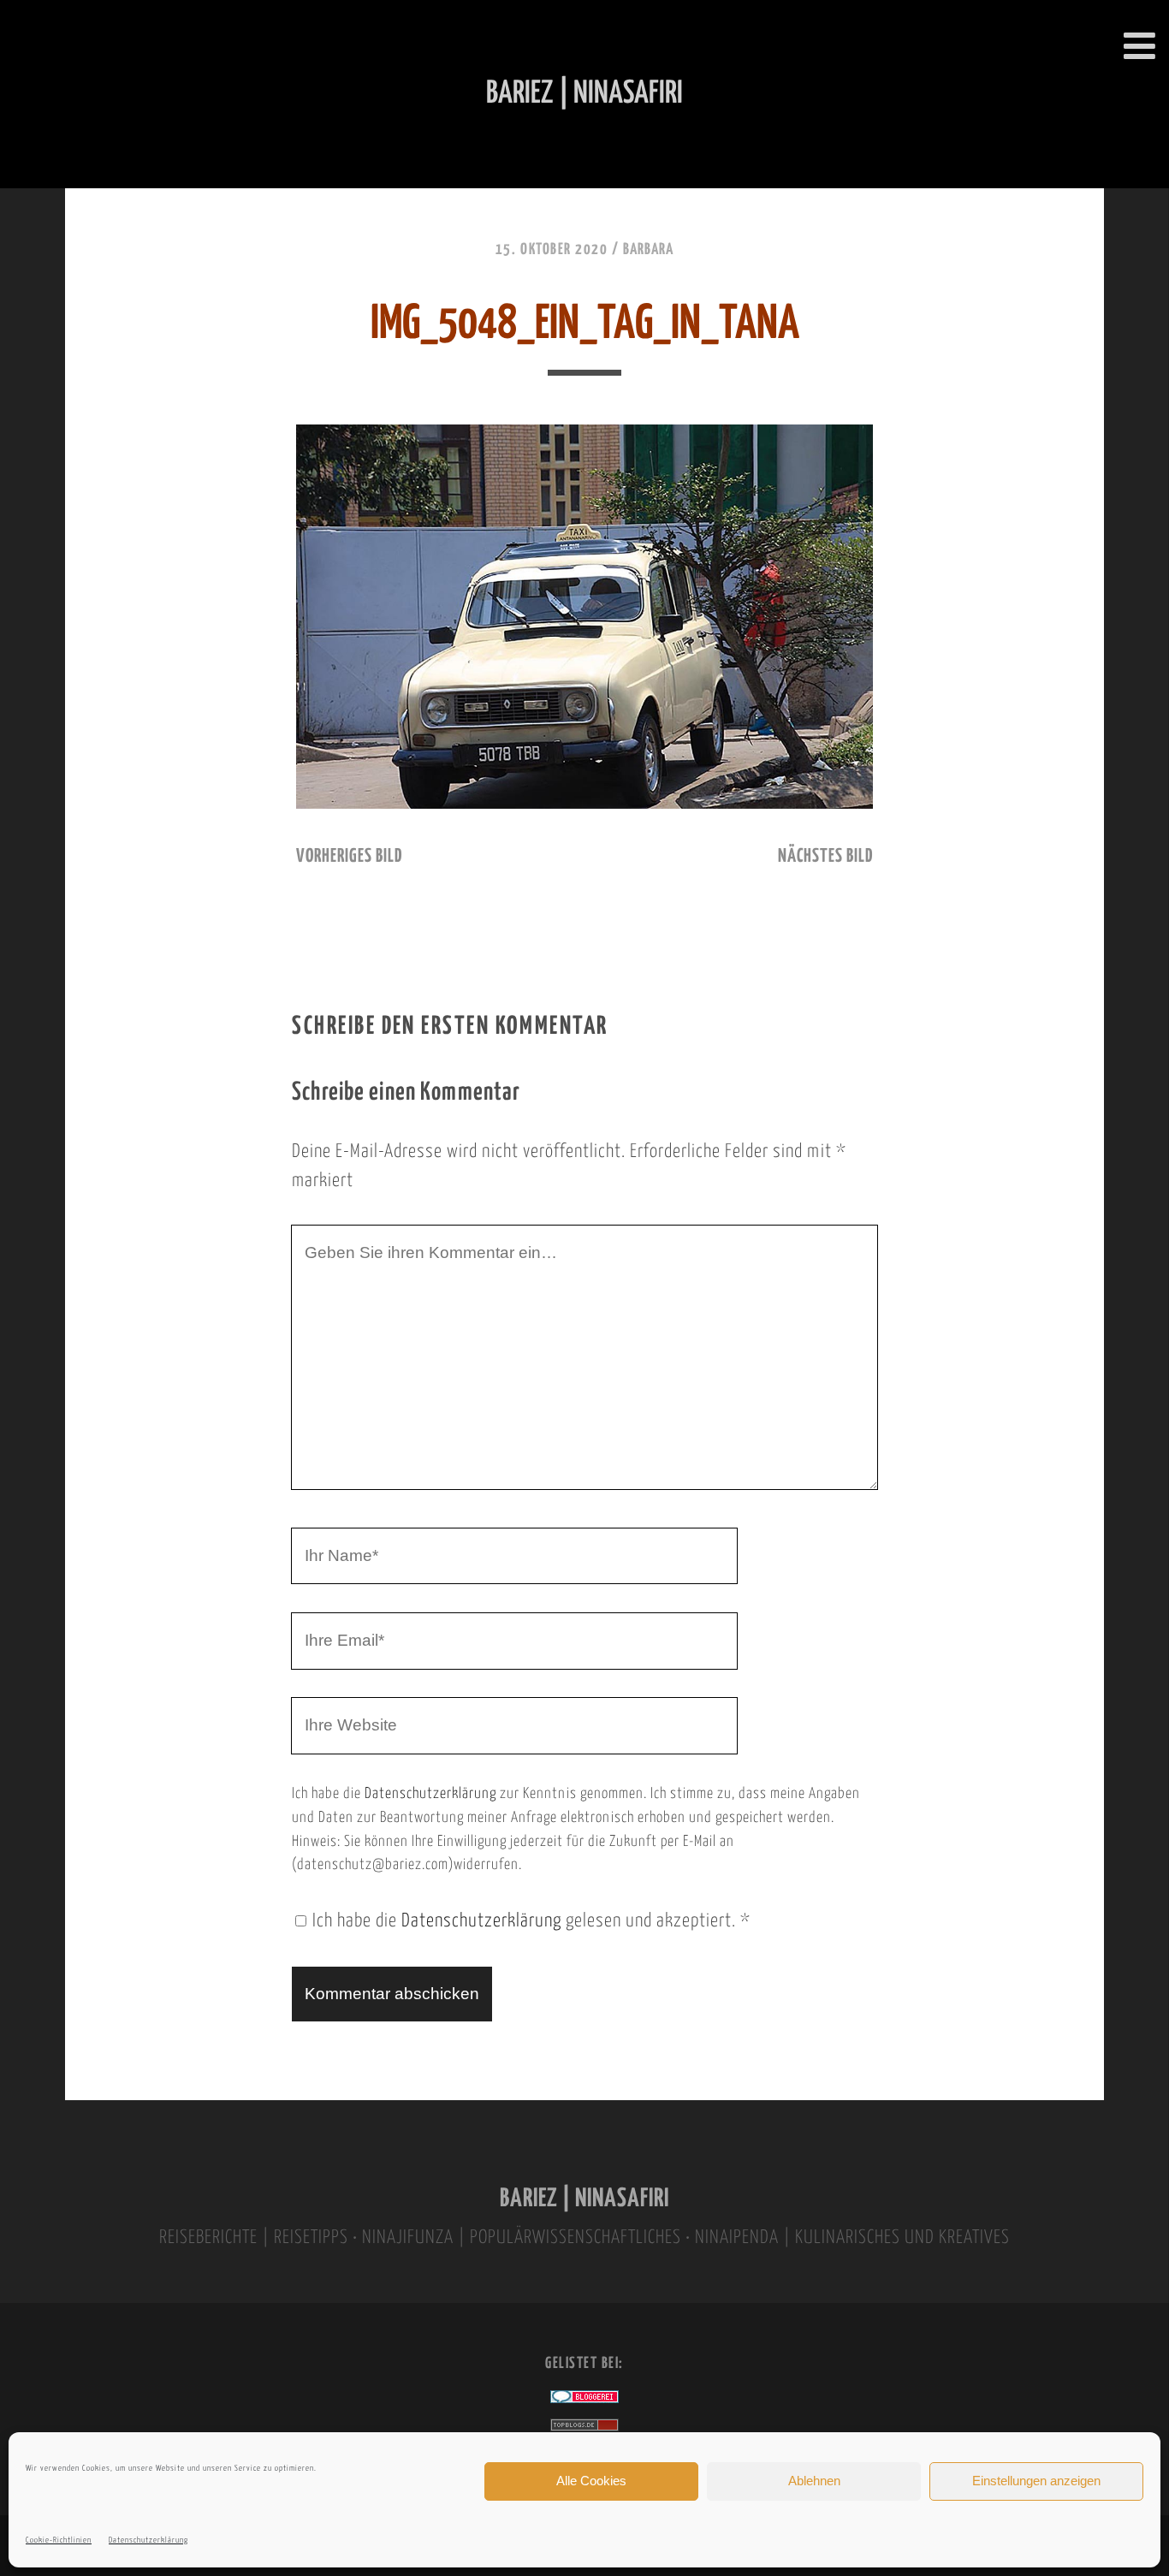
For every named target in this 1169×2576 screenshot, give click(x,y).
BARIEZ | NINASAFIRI (584, 2199)
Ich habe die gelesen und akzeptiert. (531, 1921)
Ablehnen (814, 2481)
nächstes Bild (825, 857)
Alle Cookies (591, 2481)
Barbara (648, 250)
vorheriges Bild (349, 857)
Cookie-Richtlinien (59, 2540)
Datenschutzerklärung (148, 2540)
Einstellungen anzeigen (1036, 2481)
